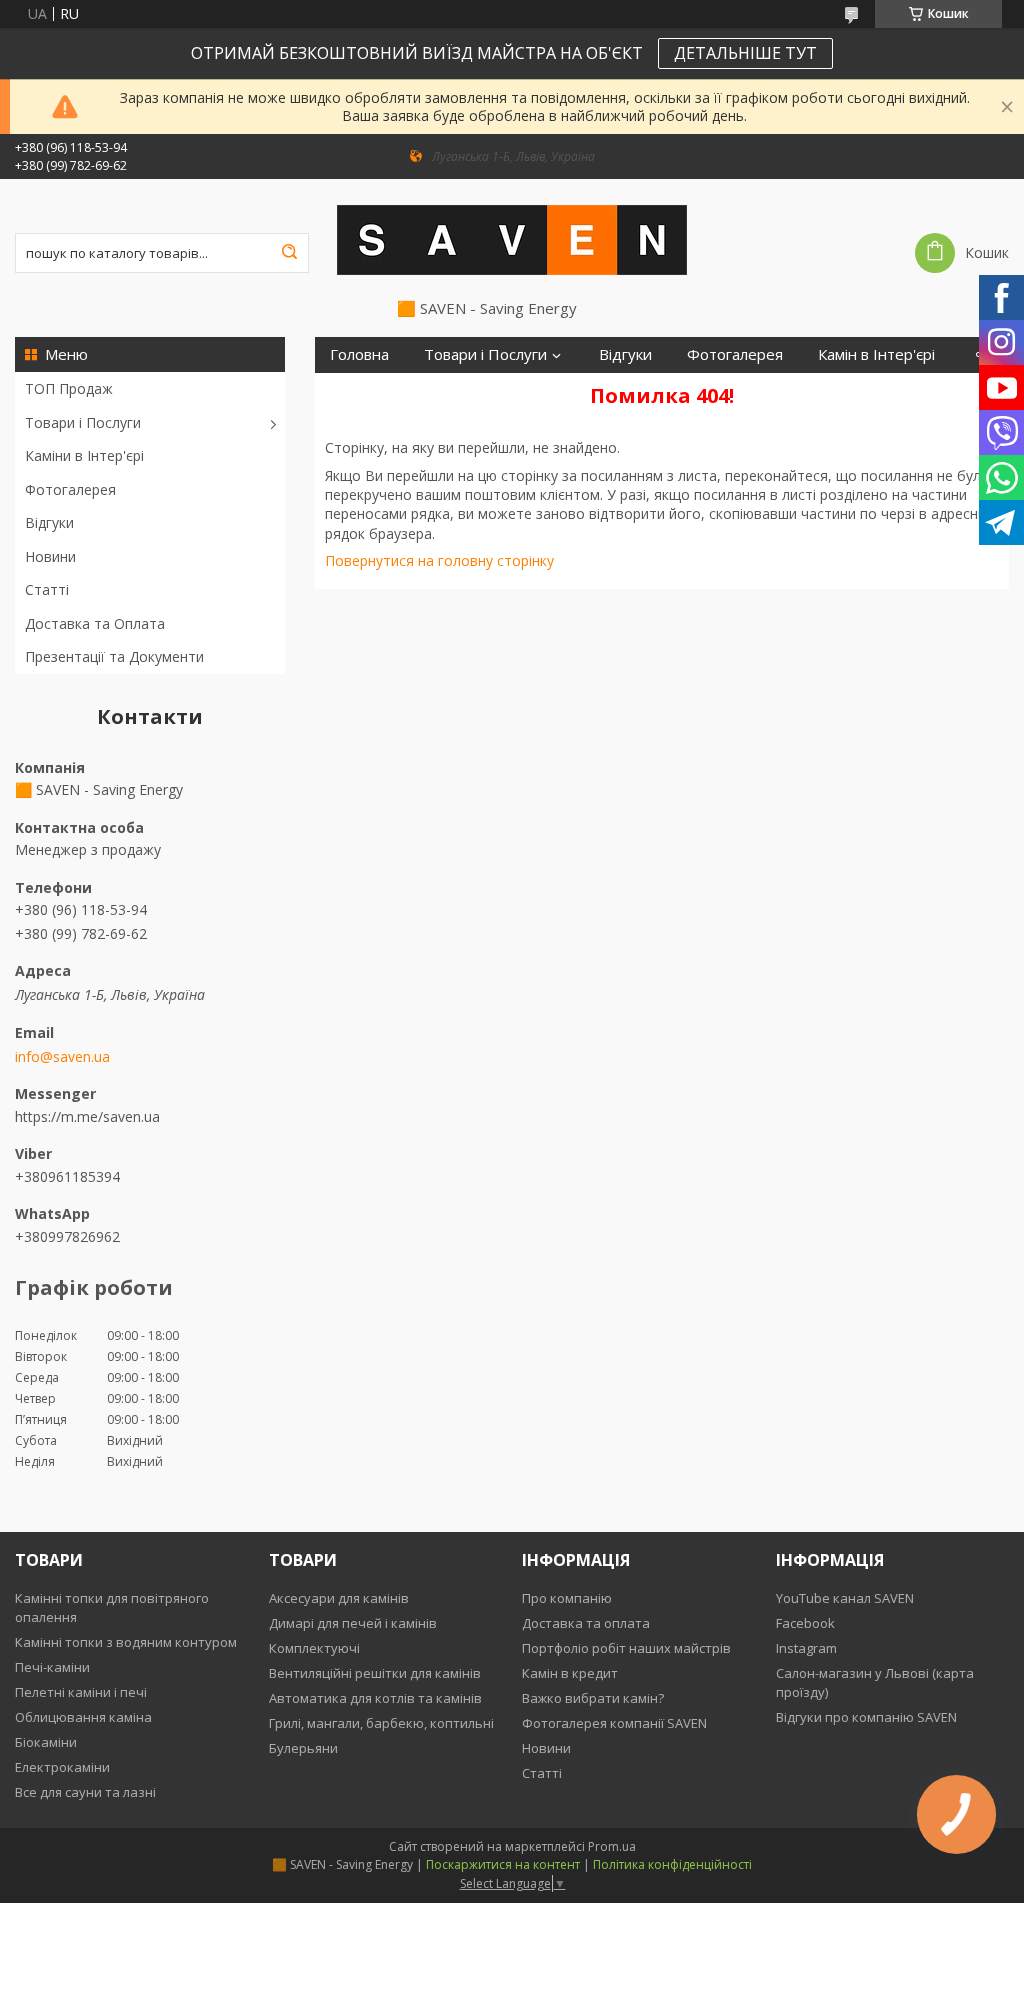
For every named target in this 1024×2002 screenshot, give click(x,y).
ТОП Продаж (69, 388)
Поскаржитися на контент (503, 1864)
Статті (47, 589)
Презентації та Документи (114, 656)
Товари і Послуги (83, 422)
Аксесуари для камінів (339, 1598)
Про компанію (567, 1598)
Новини (50, 556)
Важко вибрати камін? (593, 1698)
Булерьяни (303, 1748)
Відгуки (49, 522)
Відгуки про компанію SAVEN (866, 1717)
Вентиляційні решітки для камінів (375, 1673)
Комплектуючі (314, 1648)
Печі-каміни (52, 1667)
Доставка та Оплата (95, 623)
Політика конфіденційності (672, 1864)
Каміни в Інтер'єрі (84, 455)
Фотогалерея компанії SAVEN (614, 1723)
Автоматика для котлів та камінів (375, 1698)
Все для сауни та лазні (85, 1792)
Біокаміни (46, 1742)
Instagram (806, 1648)
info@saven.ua (62, 1057)
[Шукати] (289, 253)
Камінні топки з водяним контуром (126, 1642)
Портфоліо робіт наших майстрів (626, 1648)
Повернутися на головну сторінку (439, 560)
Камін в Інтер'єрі (876, 354)
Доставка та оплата (586, 1623)
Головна (359, 354)
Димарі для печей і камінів (353, 1623)
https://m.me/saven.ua (87, 1116)
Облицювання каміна (83, 1717)
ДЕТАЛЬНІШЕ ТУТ (745, 53)
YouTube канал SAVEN (845, 1598)
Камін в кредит (570, 1673)
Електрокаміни (62, 1767)
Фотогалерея (70, 489)
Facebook (805, 1623)
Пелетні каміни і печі (81, 1692)
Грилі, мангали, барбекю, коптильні (381, 1723)
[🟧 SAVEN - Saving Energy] (512, 239)
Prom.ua (612, 1846)
